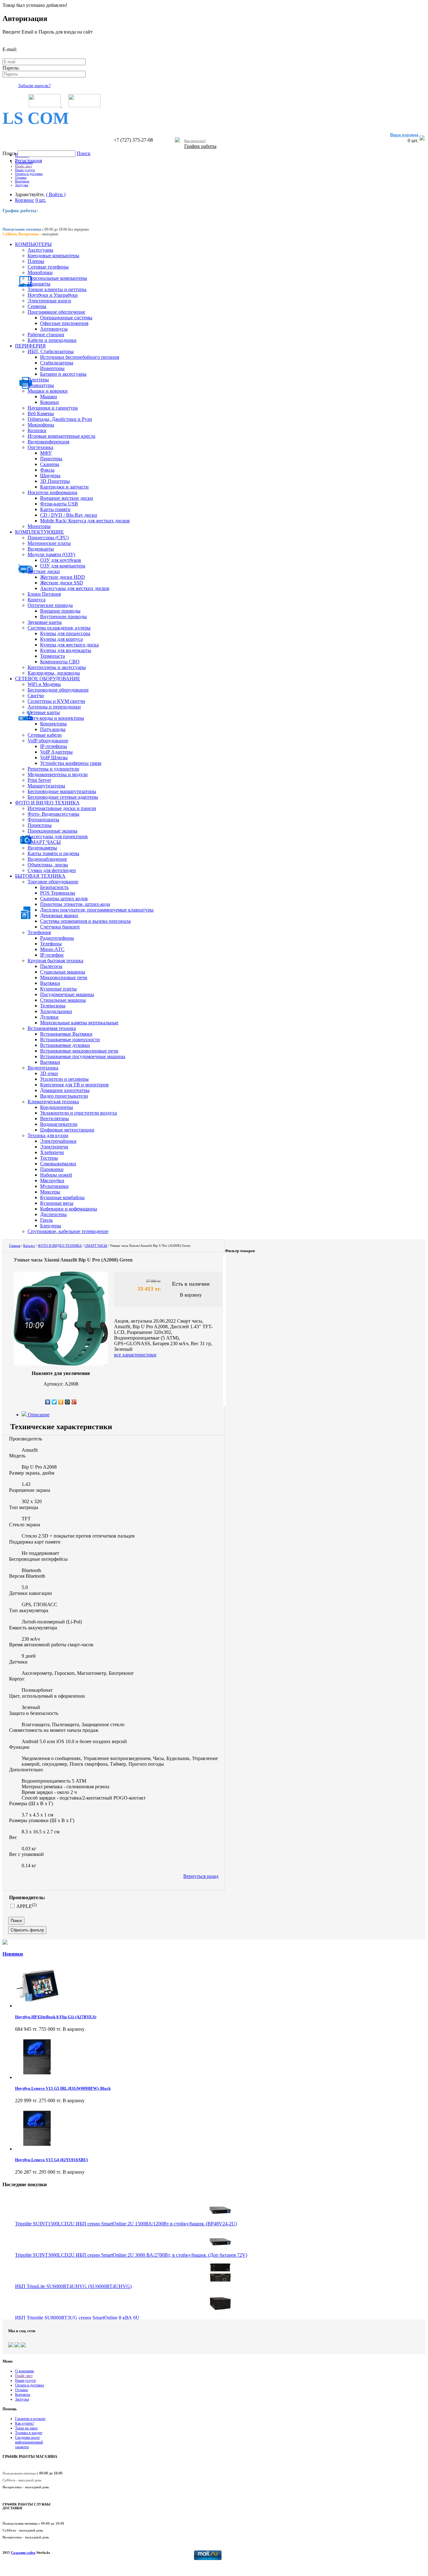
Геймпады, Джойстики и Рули (60, 419)
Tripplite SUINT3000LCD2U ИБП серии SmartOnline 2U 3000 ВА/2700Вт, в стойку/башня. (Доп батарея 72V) (131, 2255)
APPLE (26, 1906)
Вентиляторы (55, 1118)
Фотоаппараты (43, 820)
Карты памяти (55, 509)
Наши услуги (25, 170)
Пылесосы (51, 966)
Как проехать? (195, 141)
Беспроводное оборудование (58, 690)
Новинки (13, 1954)
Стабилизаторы (57, 363)
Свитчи (36, 695)
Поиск (10, 153)
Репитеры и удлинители (53, 769)
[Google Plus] (74, 1402)
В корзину (191, 1295)
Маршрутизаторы (46, 786)
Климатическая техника (53, 1102)
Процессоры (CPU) (48, 538)
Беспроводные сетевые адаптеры (63, 797)
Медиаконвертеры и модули (58, 774)
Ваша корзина (404, 135)
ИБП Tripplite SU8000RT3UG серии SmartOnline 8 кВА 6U (77, 2318)
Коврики (50, 402)
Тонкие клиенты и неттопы (57, 289)
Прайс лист (23, 166)
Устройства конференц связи (71, 763)
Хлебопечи (52, 1152)
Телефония (39, 932)
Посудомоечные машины (67, 994)
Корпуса (37, 600)
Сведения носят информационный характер (29, 2442)
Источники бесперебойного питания (80, 357)
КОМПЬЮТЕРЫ (33, 244)
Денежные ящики (59, 915)
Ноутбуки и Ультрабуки (53, 295)
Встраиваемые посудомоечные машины (83, 1056)
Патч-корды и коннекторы (56, 718)
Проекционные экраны (52, 831)
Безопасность (54, 887)
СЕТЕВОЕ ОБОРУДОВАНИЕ (48, 679)
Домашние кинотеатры (65, 1090)
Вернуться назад (201, 1876)
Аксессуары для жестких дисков (75, 588)
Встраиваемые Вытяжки (66, 1034)
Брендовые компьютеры (53, 256)
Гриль (46, 1220)
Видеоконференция (48, 442)
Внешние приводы (60, 611)
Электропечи (54, 1147)
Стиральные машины (63, 1000)
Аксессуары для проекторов (58, 836)
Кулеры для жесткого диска (69, 645)
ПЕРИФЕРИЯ (30, 346)
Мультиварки (54, 1186)
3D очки (49, 1073)
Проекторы (40, 825)
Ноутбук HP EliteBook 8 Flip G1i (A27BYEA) (56, 2017)
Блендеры (51, 1226)
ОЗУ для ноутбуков (61, 560)
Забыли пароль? (34, 86)
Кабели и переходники (52, 340)
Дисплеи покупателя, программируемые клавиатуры (97, 910)
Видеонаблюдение (47, 859)
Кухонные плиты (58, 989)
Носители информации (52, 492)
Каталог (29, 1246)
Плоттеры (38, 380)
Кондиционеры (57, 1107)
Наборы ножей (56, 1175)
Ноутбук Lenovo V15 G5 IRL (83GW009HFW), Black (63, 2088)
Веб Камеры (41, 413)
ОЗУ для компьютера (63, 566)
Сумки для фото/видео (52, 870)
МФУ (46, 453)
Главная (15, 1246)
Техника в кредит (29, 2433)
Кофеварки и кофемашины (69, 1209)
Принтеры (51, 459)
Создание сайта (23, 2552)
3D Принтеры (55, 481)
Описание (38, 1415)
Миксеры (50, 1192)
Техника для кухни (48, 1135)
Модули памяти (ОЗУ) (51, 554)
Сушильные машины (63, 972)
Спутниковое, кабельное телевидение (68, 1231)
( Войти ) (56, 194)
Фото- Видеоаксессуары (53, 814)
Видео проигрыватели (64, 1096)
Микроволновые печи (64, 977)
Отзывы (21, 177)
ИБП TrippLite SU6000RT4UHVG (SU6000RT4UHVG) (73, 2286)
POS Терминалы (58, 893)
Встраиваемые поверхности (70, 1040)
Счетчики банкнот (60, 927)
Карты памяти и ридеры (53, 853)
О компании (24, 162)
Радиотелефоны (57, 938)
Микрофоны (41, 425)
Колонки (37, 430)
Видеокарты (41, 549)
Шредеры (50, 475)
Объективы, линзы (48, 865)
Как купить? (25, 2423)
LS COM (36, 118)
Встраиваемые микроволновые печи (79, 1051)
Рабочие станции (46, 334)
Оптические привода (50, 605)
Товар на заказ (26, 2428)
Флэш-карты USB (59, 504)
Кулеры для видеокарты (66, 650)
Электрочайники (58, 1141)
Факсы (47, 470)
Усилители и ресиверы (64, 1079)
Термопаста (52, 656)
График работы (200, 146)
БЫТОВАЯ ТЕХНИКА (40, 876)
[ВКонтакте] (48, 1402)
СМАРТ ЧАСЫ (44, 842)
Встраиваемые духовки (65, 1045)
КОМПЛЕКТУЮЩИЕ (39, 532)
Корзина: (25, 200)
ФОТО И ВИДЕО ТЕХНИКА (47, 803)
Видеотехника (43, 1068)
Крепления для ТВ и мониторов (74, 1085)
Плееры (36, 261)
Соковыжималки (58, 1164)
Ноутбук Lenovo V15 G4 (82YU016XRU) (51, 2160)
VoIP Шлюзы (54, 758)
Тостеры (49, 1158)
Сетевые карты (44, 712)
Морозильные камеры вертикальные (79, 1023)
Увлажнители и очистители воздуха (78, 1113)
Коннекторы (53, 724)
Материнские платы (49, 543)
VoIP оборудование (48, 741)
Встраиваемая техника (52, 1028)
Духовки (49, 1017)
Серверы (37, 306)
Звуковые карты (45, 622)
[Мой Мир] (68, 1402)
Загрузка (22, 185)
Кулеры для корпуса (61, 639)
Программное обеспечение (56, 312)
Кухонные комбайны (62, 1197)
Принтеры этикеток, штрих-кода (75, 904)
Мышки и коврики (48, 391)
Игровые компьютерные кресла (61, 436)
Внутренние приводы (63, 617)
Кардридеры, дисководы (54, 673)
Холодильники (56, 1011)
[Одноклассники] (61, 1402)
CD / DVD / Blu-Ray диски (69, 515)
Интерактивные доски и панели (62, 808)
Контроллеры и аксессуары (57, 667)
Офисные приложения (64, 323)
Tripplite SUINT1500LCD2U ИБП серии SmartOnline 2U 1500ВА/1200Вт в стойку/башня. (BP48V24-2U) (126, 2224)
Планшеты (39, 284)
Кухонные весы (57, 1203)
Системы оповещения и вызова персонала (85, 921)
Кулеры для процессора (65, 633)
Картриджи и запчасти (64, 487)
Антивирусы (54, 329)
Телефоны (51, 944)
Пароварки (52, 1169)
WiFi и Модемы (44, 684)
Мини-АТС (52, 949)
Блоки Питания (44, 594)
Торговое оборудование (53, 882)
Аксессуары (40, 250)
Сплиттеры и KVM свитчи (56, 701)
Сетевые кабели (45, 735)
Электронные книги (49, 301)
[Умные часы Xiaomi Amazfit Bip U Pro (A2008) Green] (61, 1364)
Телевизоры (53, 1006)
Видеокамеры (42, 848)
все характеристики (135, 1355)
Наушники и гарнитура (53, 408)
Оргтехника (40, 447)
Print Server (39, 780)
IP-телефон (52, 955)
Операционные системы (66, 318)
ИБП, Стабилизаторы (51, 351)
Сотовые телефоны (48, 267)
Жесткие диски (44, 571)
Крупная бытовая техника (55, 961)
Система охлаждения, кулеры (59, 628)
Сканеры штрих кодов (64, 899)
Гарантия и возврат (30, 2419)
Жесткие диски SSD (62, 583)
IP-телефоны (54, 746)
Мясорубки (52, 1181)
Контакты (22, 181)
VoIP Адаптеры (56, 752)
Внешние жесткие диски (67, 498)
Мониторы (39, 526)
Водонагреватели (59, 1124)
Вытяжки (50, 983)
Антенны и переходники (54, 707)
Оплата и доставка (29, 174)
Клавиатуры (41, 385)
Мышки (49, 397)
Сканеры (50, 464)
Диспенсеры (53, 1214)
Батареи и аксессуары (63, 374)
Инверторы (52, 368)
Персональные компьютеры (57, 278)
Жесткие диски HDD (63, 577)
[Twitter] (54, 1402)
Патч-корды (53, 729)
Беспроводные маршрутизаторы (62, 791)
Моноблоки (40, 272)
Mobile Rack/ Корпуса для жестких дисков (85, 521)
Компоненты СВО (60, 662)
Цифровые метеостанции (67, 1130)
